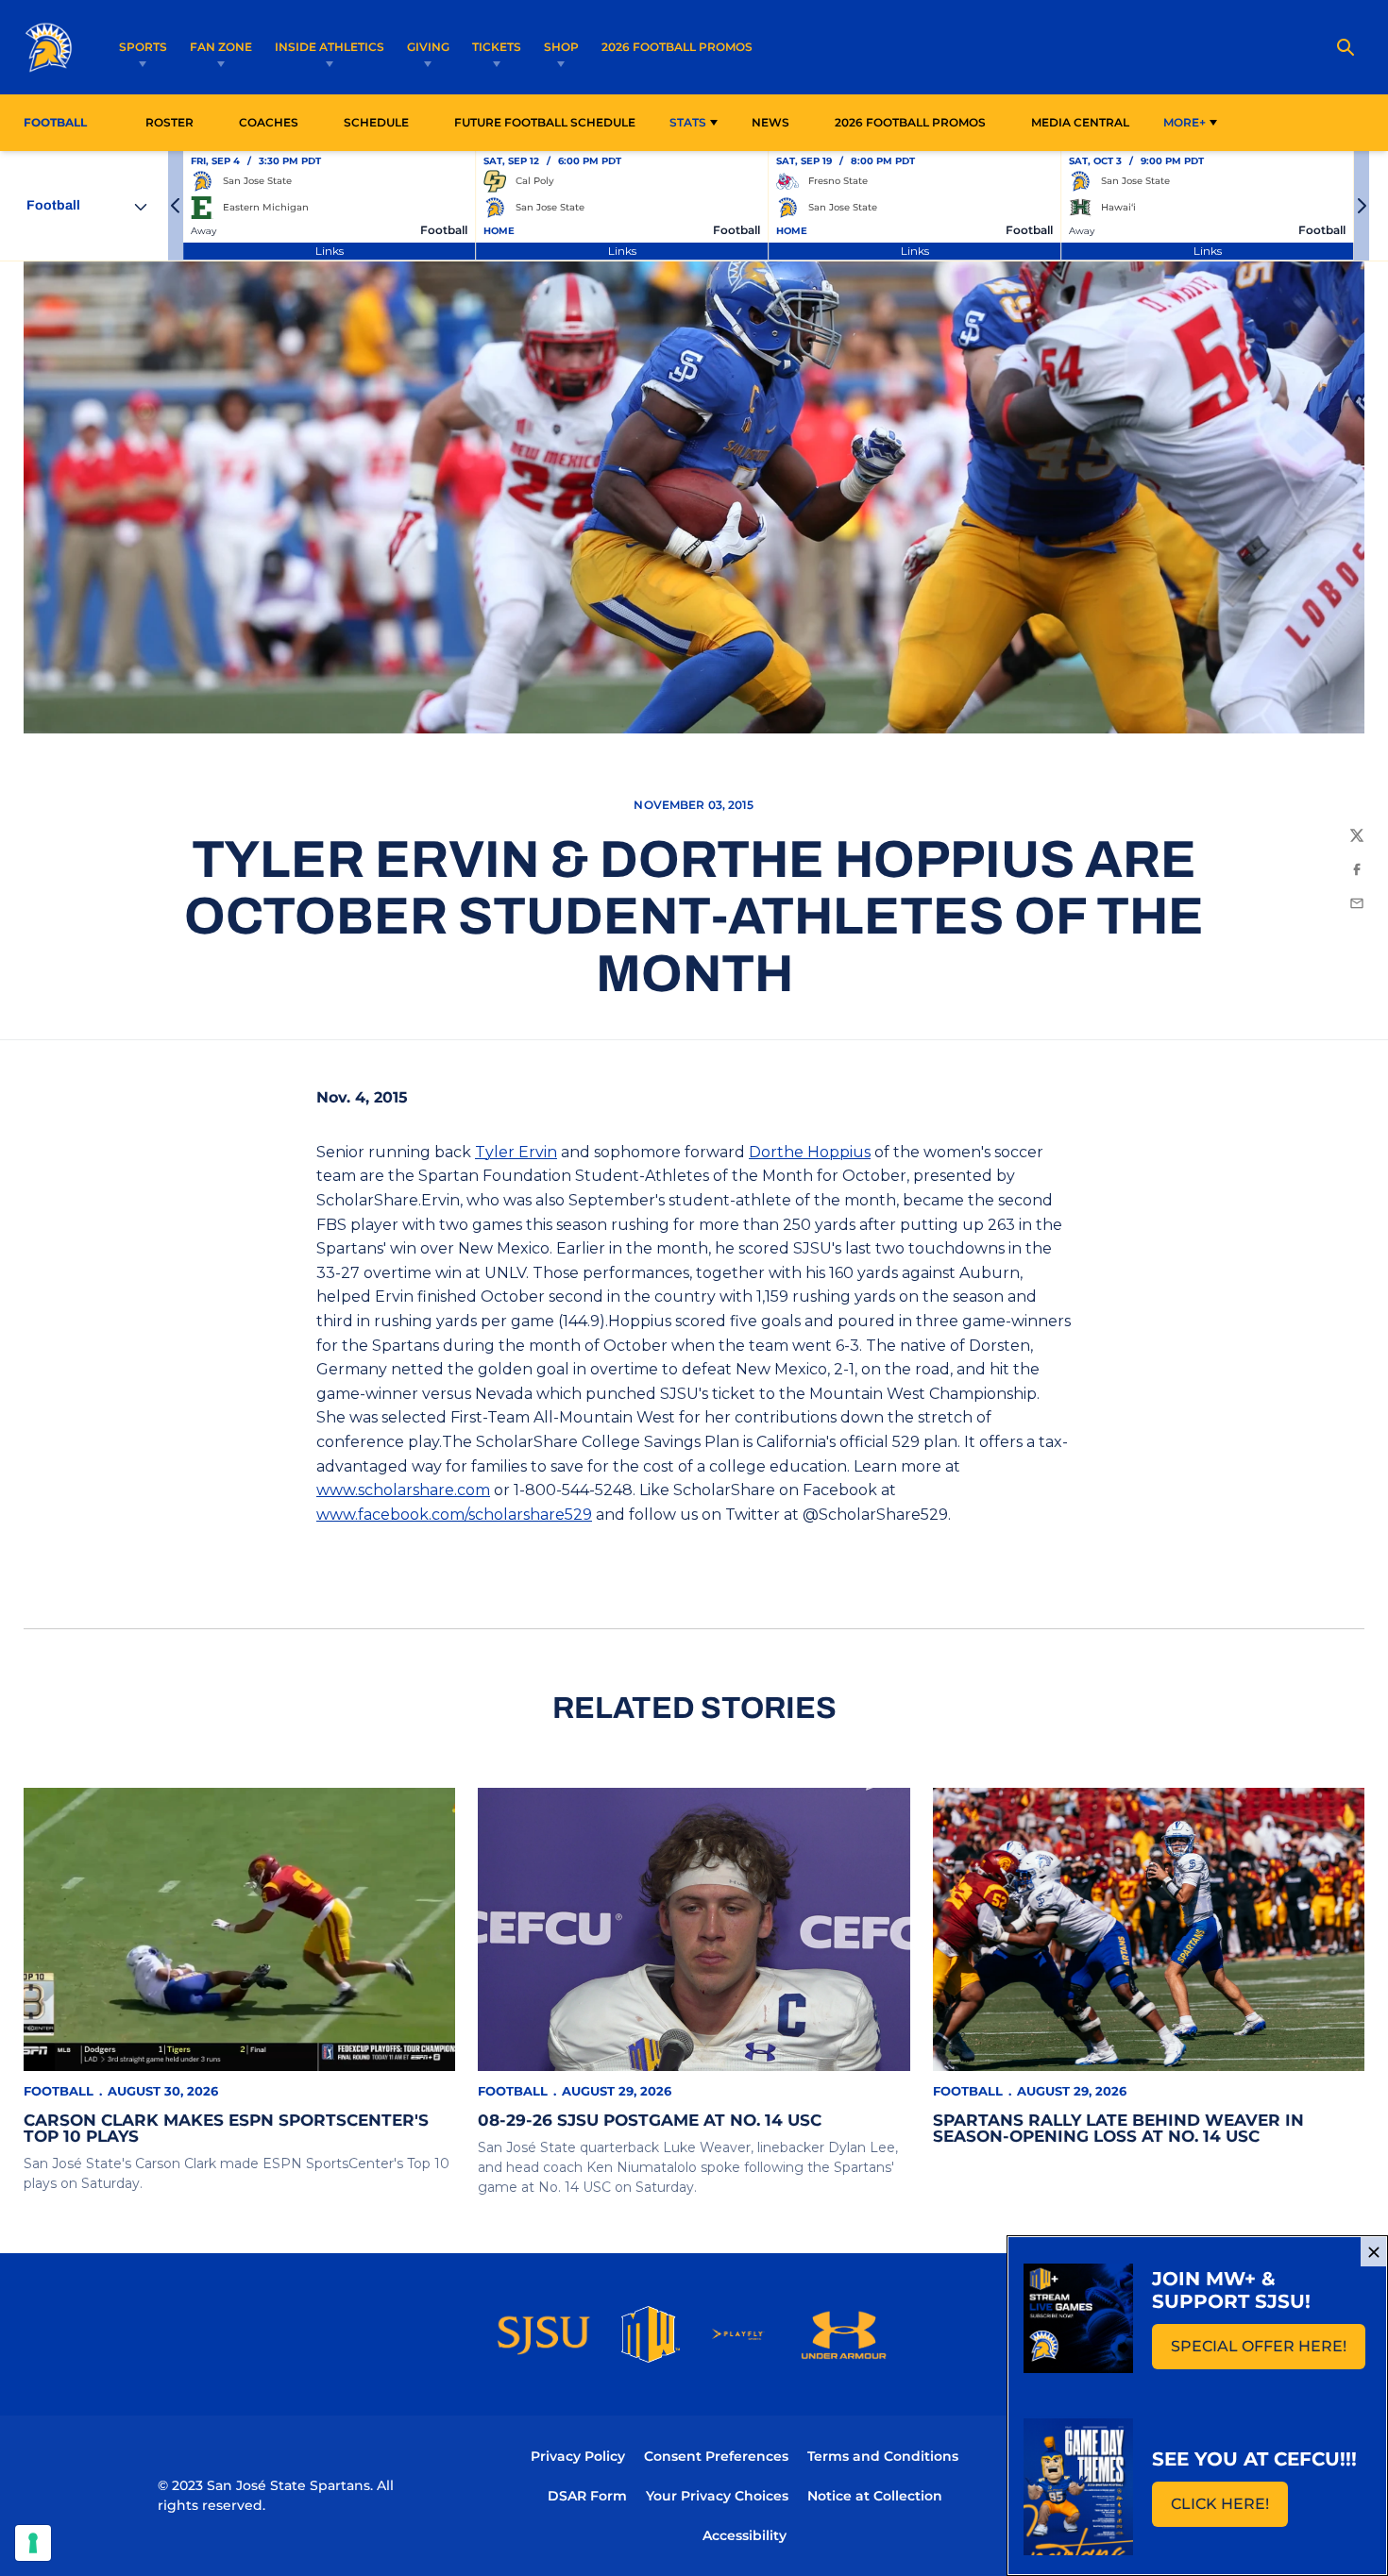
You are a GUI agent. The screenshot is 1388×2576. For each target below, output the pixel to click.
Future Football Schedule (545, 122)
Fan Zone (221, 47)
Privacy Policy (578, 2456)
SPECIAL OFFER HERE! (1268, 2352)
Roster (169, 122)
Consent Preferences (716, 2456)
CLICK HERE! (1229, 2509)
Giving (428, 47)
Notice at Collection (875, 2496)
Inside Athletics (330, 47)
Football (59, 2091)
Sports (143, 47)
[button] (176, 206)
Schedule (376, 122)
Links (330, 251)
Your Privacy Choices (717, 2496)
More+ (1185, 122)
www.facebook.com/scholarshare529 (454, 1515)
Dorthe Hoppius (810, 1152)
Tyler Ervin (516, 1152)
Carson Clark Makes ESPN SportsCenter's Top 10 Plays (226, 2128)
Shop (561, 47)
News (770, 122)
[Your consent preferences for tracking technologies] (33, 2543)
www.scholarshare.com (403, 1490)
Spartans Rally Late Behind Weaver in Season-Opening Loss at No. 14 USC (1118, 2128)
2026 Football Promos (677, 46)
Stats (688, 122)
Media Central (1080, 122)
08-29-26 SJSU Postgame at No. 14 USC (650, 2120)
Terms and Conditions (883, 2456)
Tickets (497, 47)
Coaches (269, 122)
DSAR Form (587, 2496)
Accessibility (745, 2535)
